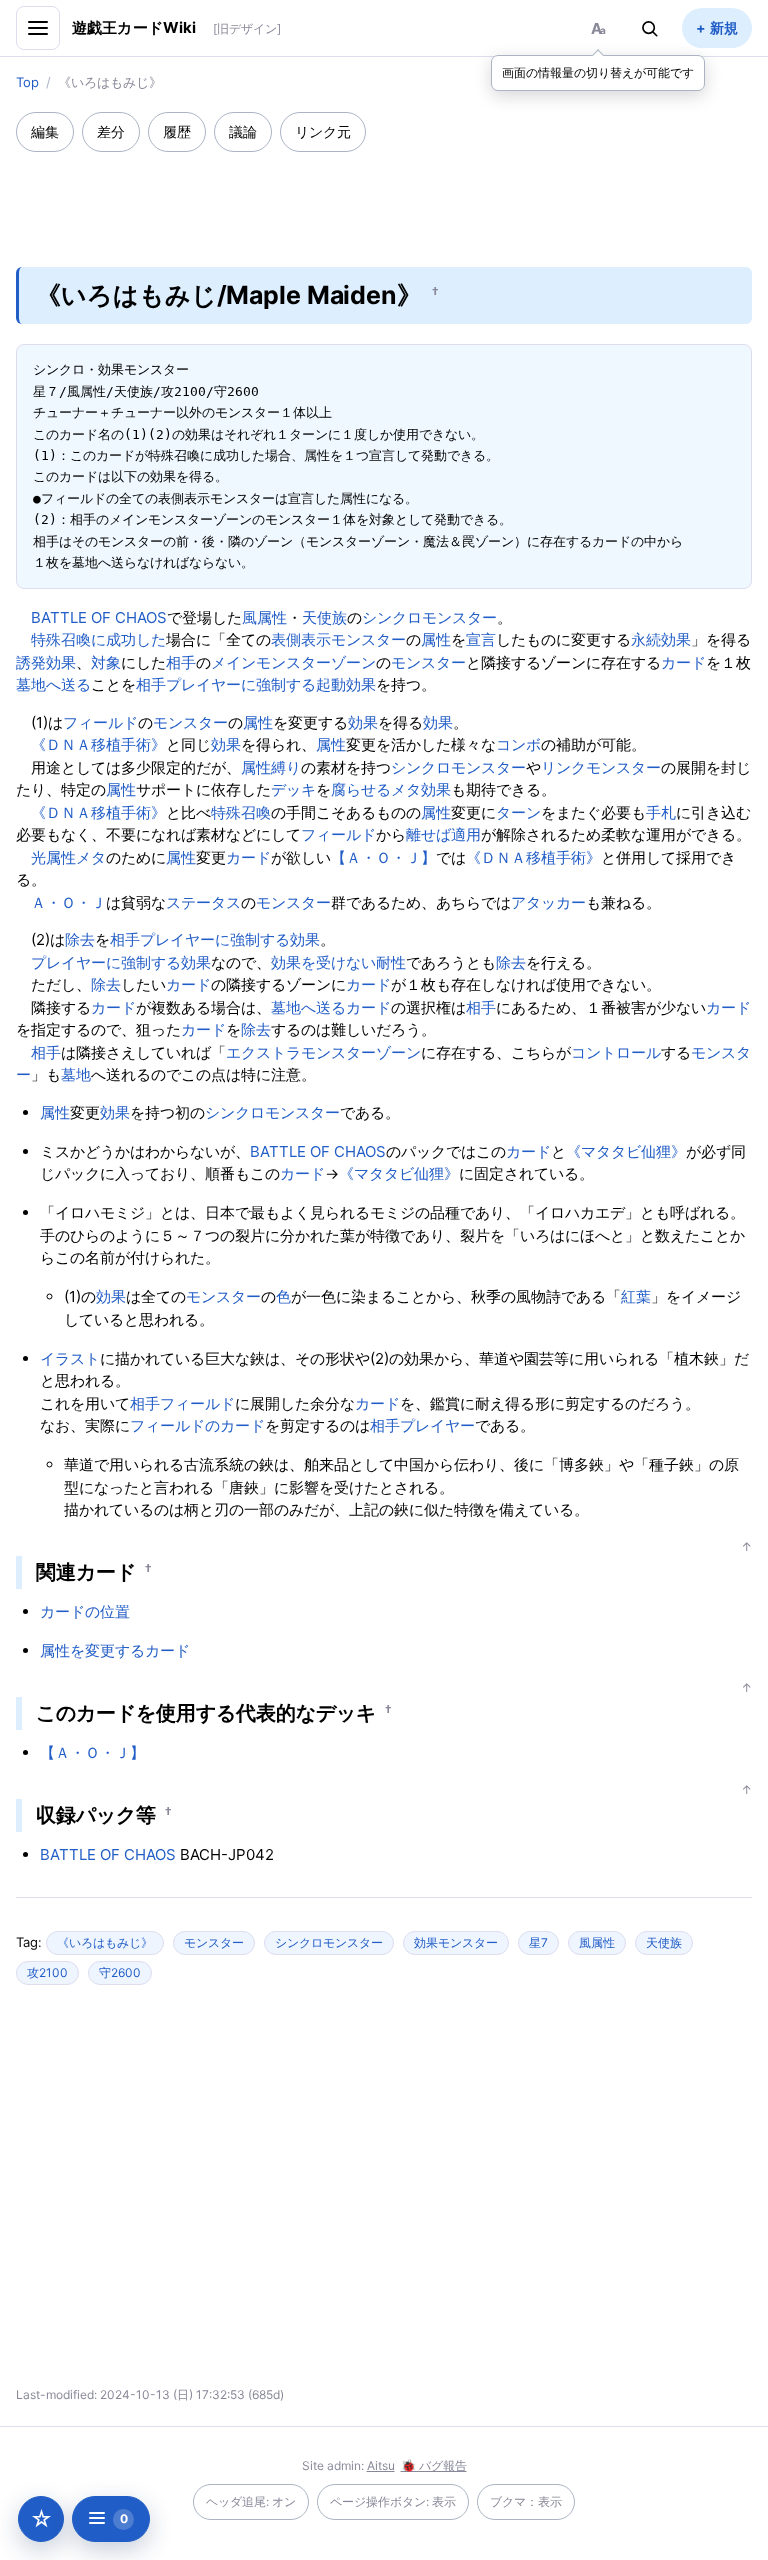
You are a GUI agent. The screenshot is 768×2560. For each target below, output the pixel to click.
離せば (428, 834)
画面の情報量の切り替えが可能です (598, 72)
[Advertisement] (384, 196)
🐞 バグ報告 (434, 2465)
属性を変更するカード (115, 1650)
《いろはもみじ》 (105, 1942)
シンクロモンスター (429, 617)
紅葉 (636, 1296)
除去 (80, 939)
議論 (243, 131)
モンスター (368, 639)
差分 (111, 131)
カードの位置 (85, 1611)
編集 (45, 131)
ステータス (203, 902)
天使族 (324, 617)
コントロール (616, 1052)
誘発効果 (46, 662)
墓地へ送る (53, 684)
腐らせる (361, 789)
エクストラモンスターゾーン (323, 1052)
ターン (518, 812)
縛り (286, 767)
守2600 (120, 1972)
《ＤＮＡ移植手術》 (98, 744)
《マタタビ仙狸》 (626, 1151)
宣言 (481, 639)
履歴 (177, 131)
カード (683, 662)
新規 (724, 27)
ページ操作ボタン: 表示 (393, 2501)
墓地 (76, 1074)
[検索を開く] (650, 28)
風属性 (264, 617)
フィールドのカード (197, 1425)
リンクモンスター (601, 767)
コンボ (518, 744)
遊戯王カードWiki (134, 27)
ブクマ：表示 (526, 2501)
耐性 (391, 962)
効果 (363, 722)
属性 (436, 639)
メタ (406, 789)
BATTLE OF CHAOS (99, 617)
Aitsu (381, 2465)
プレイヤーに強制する (106, 962)
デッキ (293, 789)
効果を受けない (323, 962)
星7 (538, 1942)
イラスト (70, 1358)
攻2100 (47, 1972)
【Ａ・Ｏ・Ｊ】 (383, 857)
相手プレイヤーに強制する (226, 684)
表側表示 (301, 639)
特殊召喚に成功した (98, 639)
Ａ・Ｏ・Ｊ (68, 902)
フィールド (100, 722)
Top (27, 82)
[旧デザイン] (247, 28)
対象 (106, 662)
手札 (661, 812)
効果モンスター (456, 1942)
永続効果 (661, 639)
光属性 (53, 857)
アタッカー (548, 902)
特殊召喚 (241, 812)
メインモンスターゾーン (293, 662)
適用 (466, 834)
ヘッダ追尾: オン (251, 2501)
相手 (181, 662)
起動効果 (346, 684)
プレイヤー (437, 1425)
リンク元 (323, 131)
